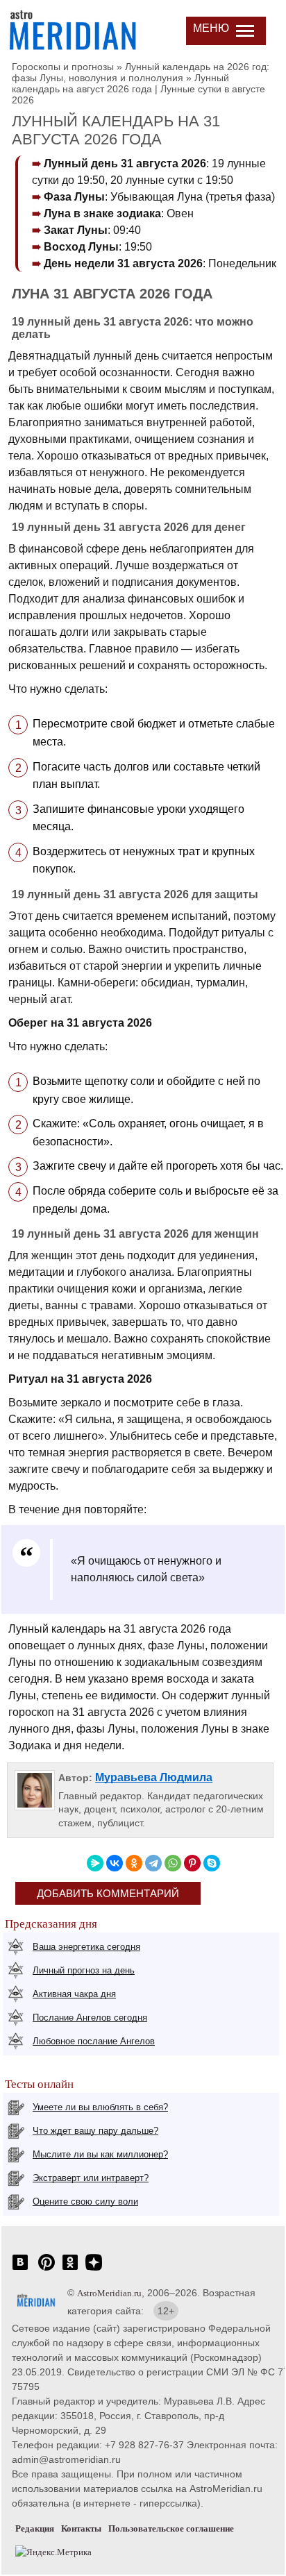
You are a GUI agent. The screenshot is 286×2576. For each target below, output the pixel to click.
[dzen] (94, 2270)
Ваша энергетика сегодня (86, 1947)
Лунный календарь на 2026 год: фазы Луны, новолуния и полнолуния (141, 72)
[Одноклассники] (134, 1863)
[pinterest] (47, 2270)
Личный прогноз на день (84, 1970)
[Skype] (212, 1863)
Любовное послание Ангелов (94, 2041)
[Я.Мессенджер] (95, 1863)
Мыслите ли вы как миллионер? (100, 2154)
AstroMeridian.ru (109, 2293)
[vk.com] (20, 2270)
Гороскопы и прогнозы (63, 67)
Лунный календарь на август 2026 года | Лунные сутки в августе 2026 (138, 89)
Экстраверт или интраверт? (91, 2178)
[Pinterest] (192, 1863)
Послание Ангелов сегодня (90, 2018)
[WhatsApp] (173, 1863)
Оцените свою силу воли (85, 2202)
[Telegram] (153, 1863)
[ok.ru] (70, 2270)
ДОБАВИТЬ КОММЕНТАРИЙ (108, 1893)
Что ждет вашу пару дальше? (95, 2131)
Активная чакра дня (74, 1994)
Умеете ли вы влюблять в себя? (100, 2107)
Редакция (35, 2528)
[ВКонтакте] (115, 1863)
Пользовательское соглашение (171, 2528)
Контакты (81, 2528)
